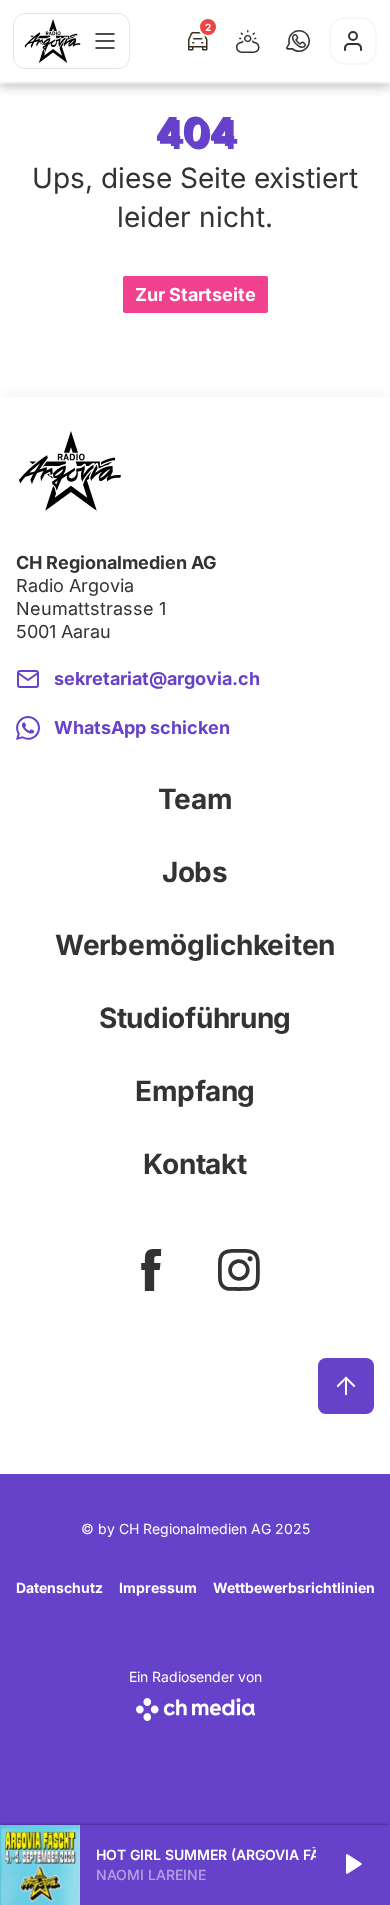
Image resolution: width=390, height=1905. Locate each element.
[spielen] (352, 1865)
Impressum (158, 1587)
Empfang (195, 1091)
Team (195, 799)
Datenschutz (59, 1587)
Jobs (195, 872)
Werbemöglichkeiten (195, 945)
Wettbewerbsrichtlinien (294, 1587)
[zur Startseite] (52, 41)
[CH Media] (195, 1705)
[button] (298, 41)
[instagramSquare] (239, 1270)
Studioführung (195, 1018)
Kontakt (194, 1164)
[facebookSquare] (151, 1270)
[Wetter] (248, 41)
